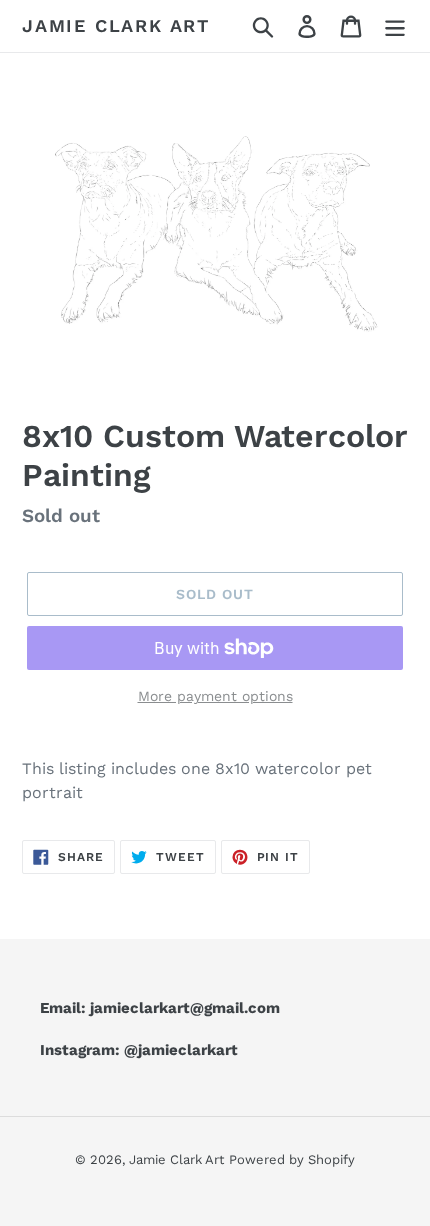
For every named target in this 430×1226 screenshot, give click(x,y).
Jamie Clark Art (116, 25)
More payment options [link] (215, 696)
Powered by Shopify (292, 1159)
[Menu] (395, 26)
